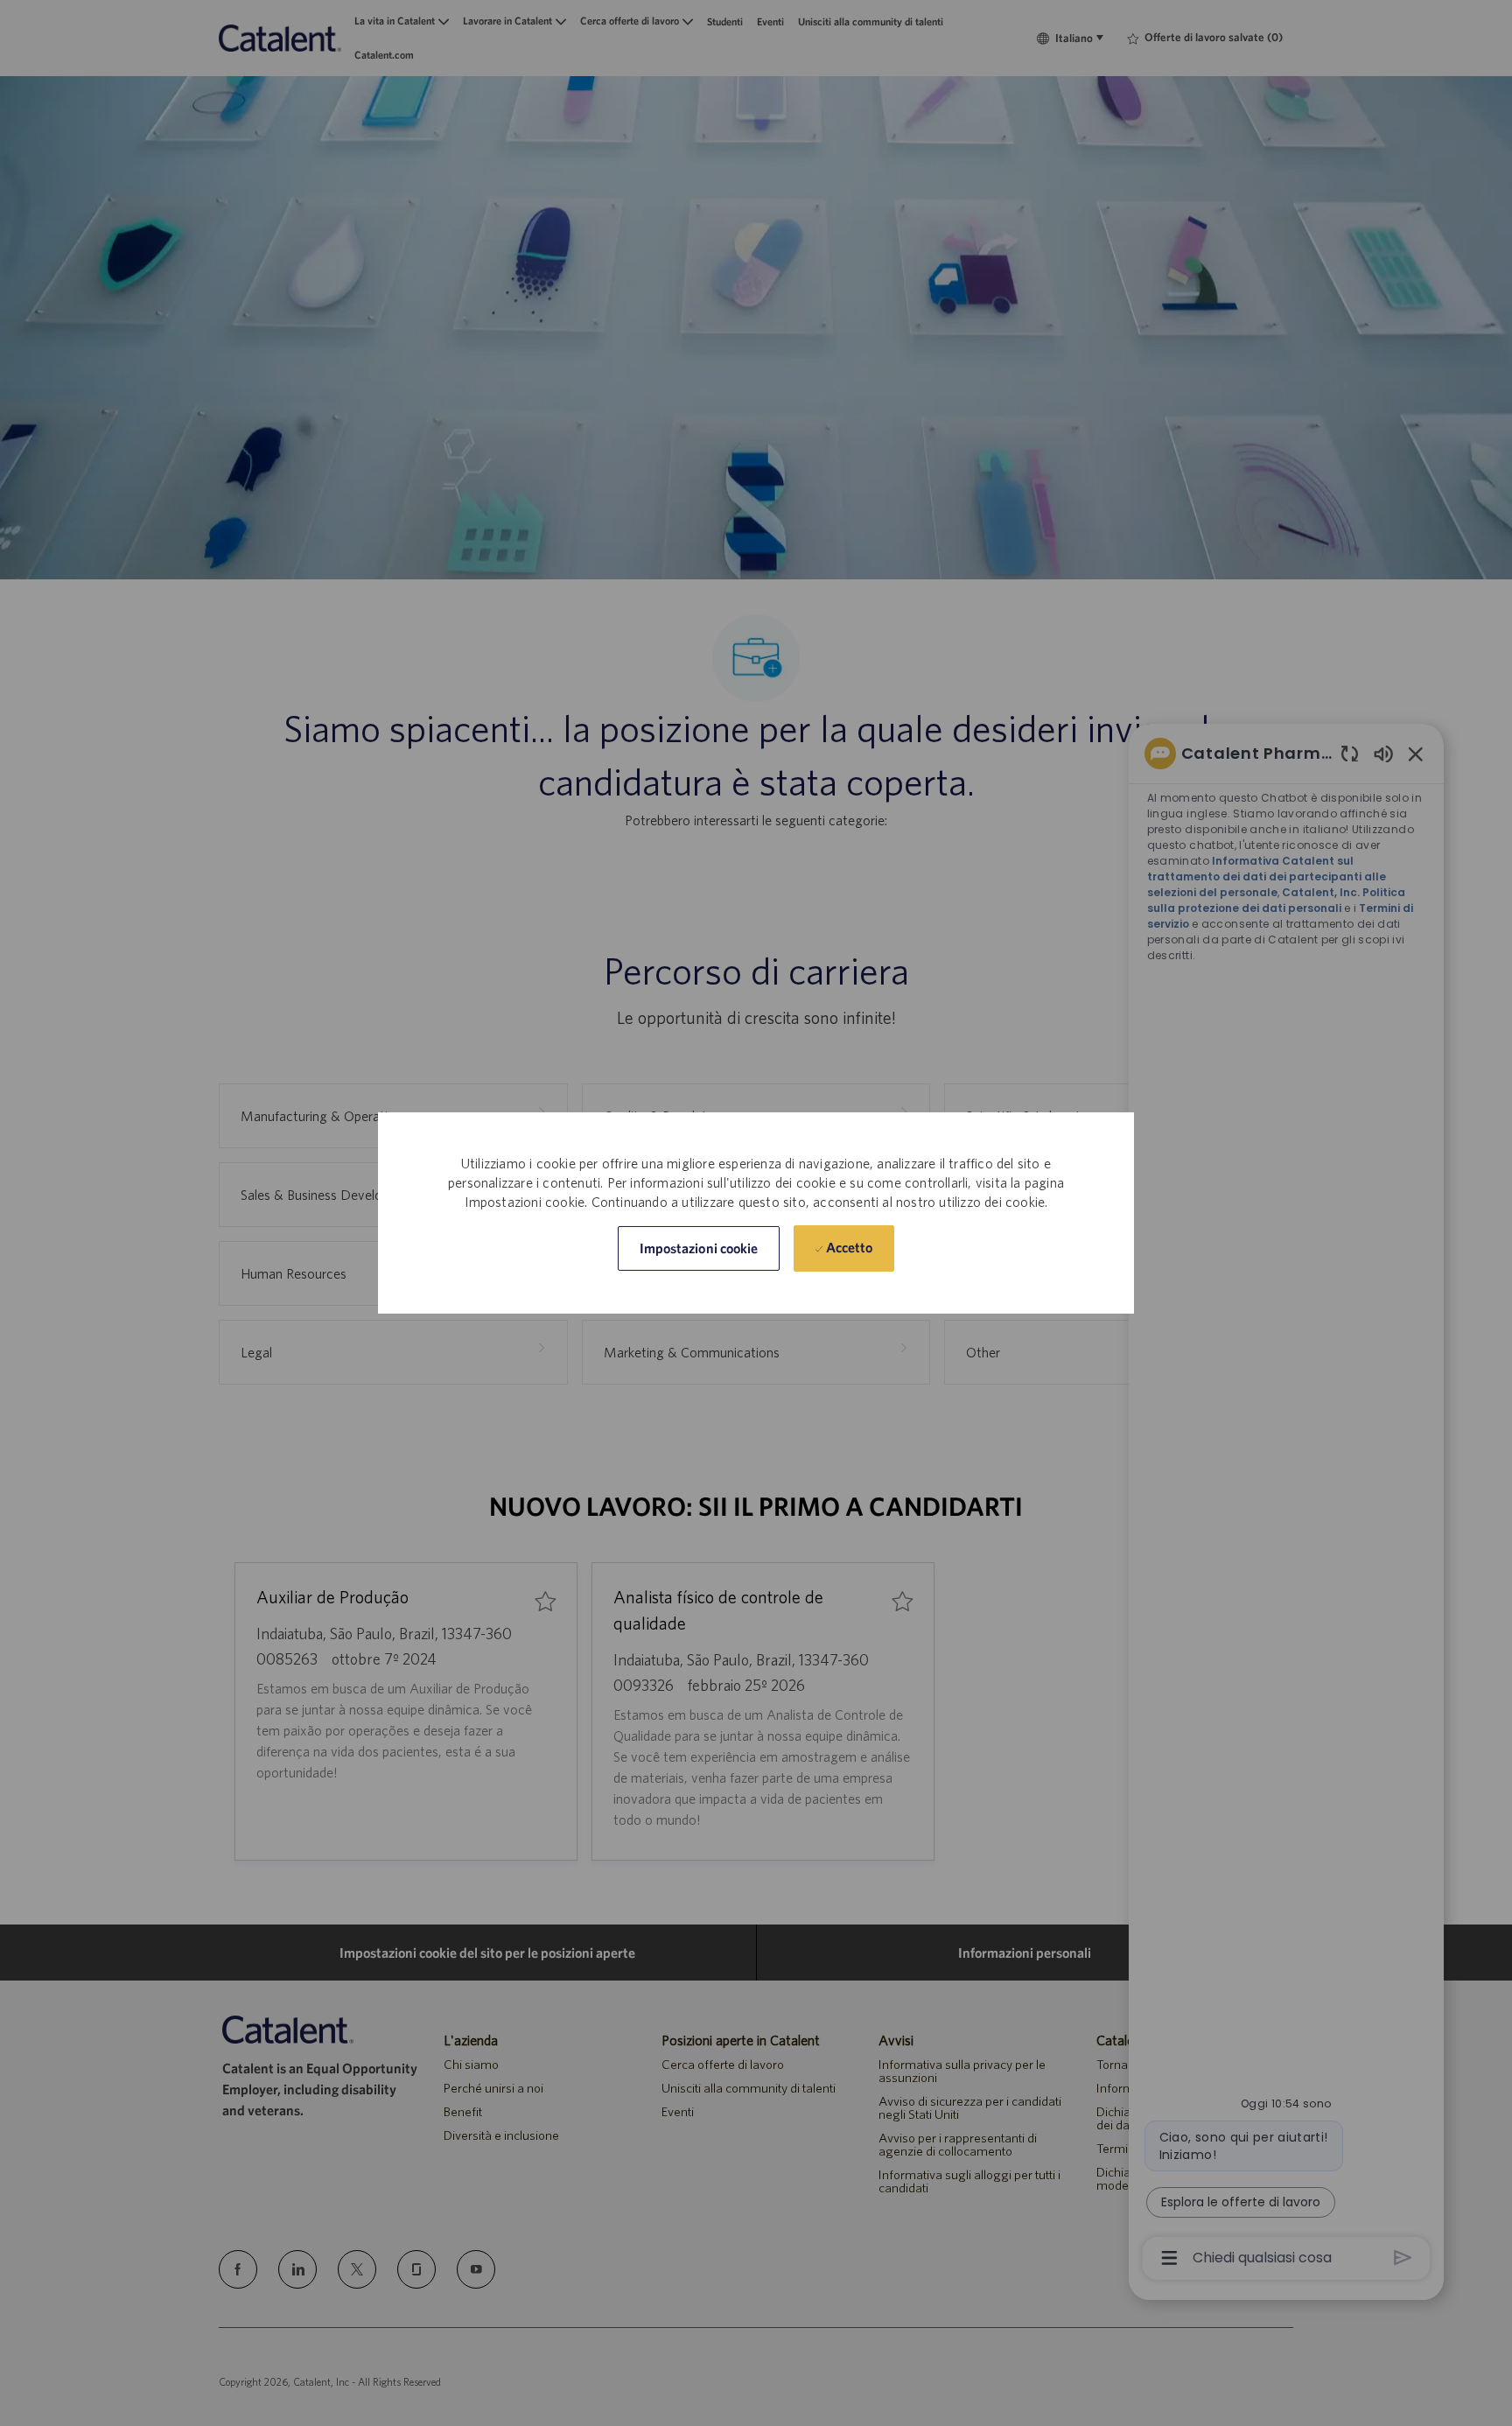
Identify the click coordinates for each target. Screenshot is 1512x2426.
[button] (699, 1248)
